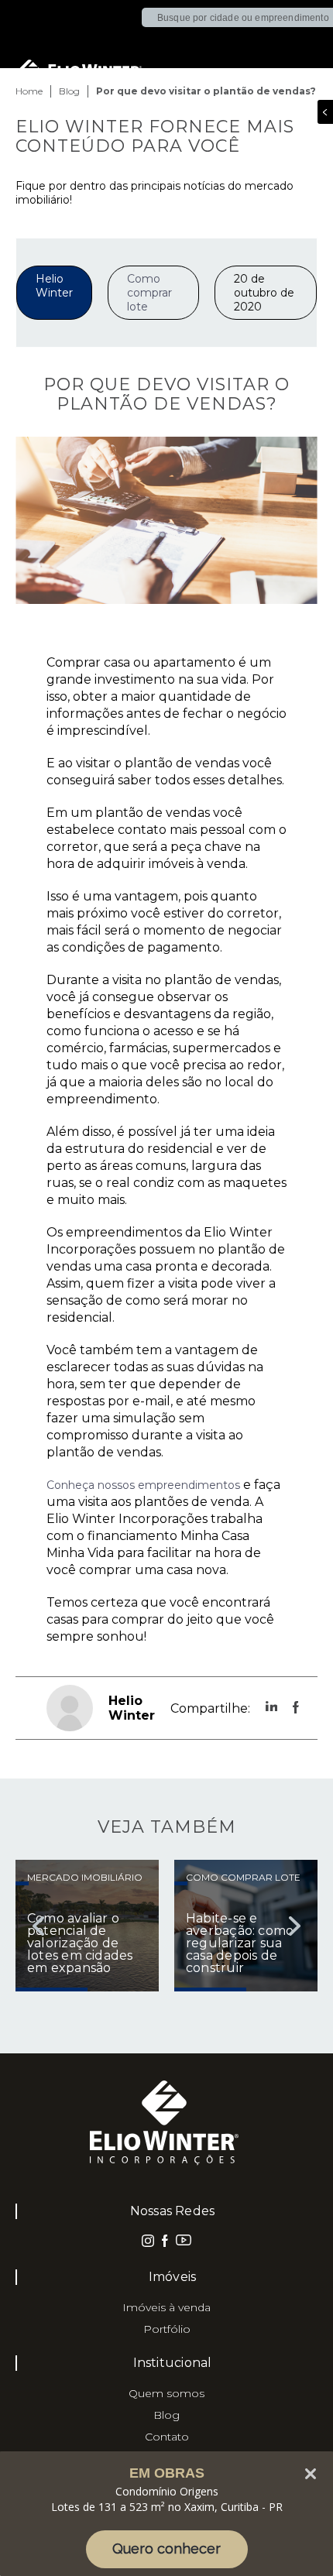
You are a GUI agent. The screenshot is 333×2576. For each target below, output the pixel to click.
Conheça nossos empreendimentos (143, 1485)
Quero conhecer (166, 2549)
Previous (39, 1926)
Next (294, 1926)
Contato (167, 2437)
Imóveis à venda (166, 2307)
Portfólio (167, 2329)
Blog (166, 2415)
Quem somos (166, 2393)
